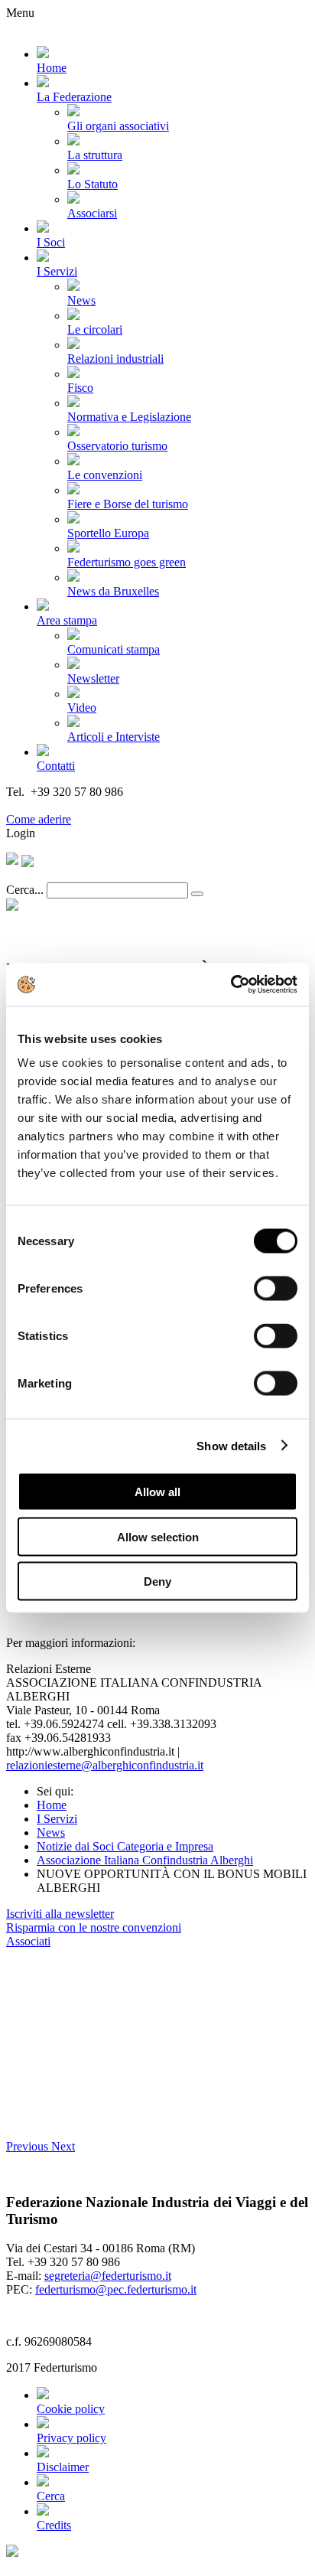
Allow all (157, 1492)
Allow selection (158, 1536)
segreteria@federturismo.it (108, 2276)
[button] (29, 2146)
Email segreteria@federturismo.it (87, 805)
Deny (157, 1581)
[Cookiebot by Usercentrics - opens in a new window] (231, 985)
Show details (231, 1445)
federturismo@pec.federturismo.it (116, 2289)
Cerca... (25, 890)
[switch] (276, 1289)
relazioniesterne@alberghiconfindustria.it (105, 1765)
